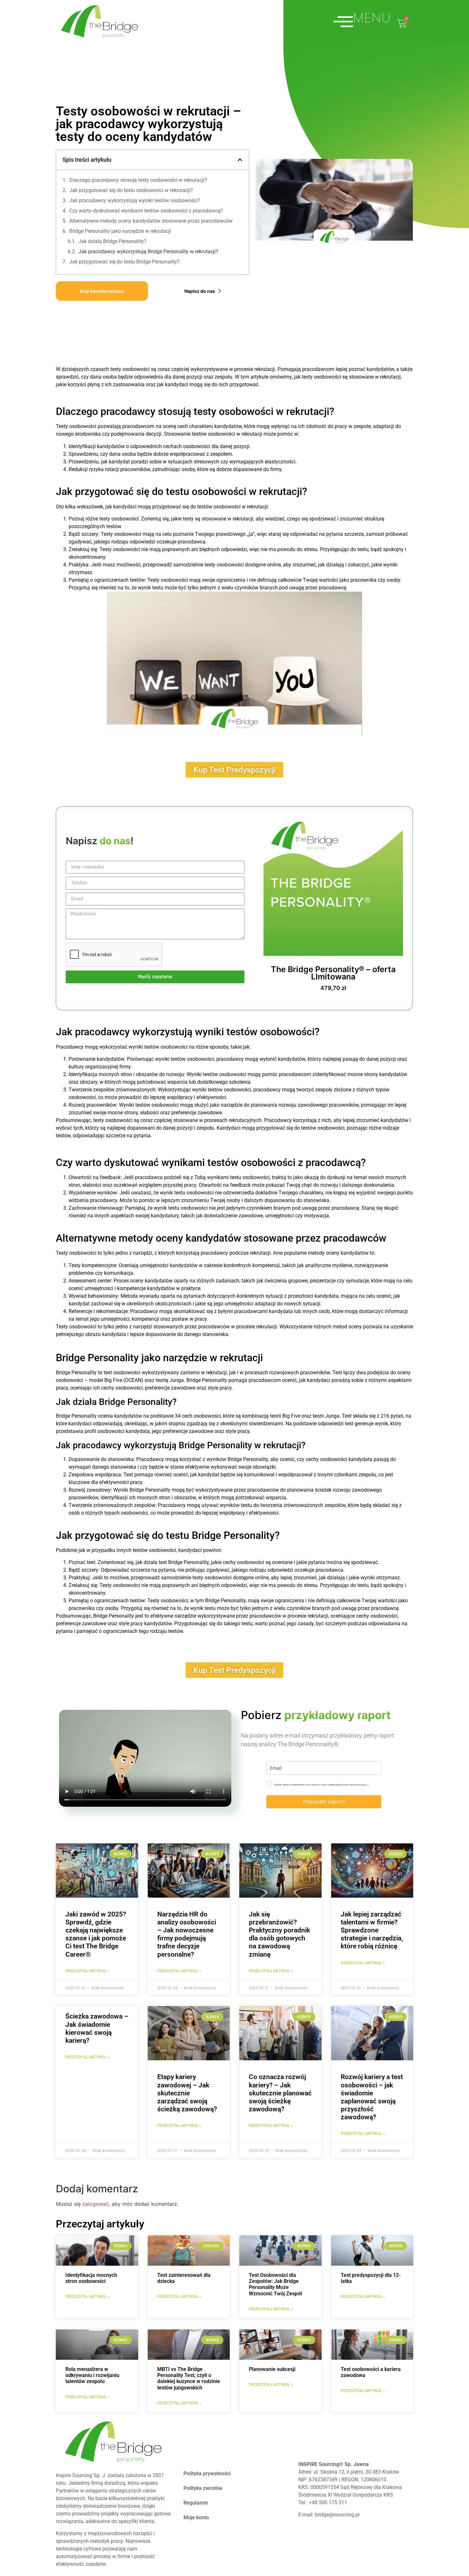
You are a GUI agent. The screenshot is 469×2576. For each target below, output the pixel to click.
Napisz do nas (200, 291)
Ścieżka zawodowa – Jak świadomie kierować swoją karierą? (97, 2028)
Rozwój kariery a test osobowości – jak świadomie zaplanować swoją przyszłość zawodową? (372, 2097)
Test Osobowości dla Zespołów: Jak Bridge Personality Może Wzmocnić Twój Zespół (275, 2284)
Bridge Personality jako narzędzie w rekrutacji (120, 231)
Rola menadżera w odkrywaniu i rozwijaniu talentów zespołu (92, 2375)
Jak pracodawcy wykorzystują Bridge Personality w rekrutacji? (148, 251)
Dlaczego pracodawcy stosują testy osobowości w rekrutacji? (138, 180)
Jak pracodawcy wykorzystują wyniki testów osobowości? (135, 200)
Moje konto (196, 2517)
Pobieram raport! (324, 1802)
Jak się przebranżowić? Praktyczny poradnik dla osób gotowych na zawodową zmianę (279, 1934)
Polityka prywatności (207, 2473)
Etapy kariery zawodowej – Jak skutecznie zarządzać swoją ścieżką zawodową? (187, 2093)
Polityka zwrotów (203, 2488)
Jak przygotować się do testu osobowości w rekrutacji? (131, 190)
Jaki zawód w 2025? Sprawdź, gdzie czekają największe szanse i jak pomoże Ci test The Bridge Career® (96, 1934)
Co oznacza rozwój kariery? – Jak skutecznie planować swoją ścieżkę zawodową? (280, 2093)
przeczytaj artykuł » (87, 1971)
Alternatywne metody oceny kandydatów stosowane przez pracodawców (151, 221)
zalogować (96, 2204)
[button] (240, 160)
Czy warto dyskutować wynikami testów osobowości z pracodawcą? (146, 211)
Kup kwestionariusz (102, 291)
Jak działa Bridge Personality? (112, 241)
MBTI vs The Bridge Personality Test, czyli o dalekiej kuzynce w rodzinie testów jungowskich (189, 2378)
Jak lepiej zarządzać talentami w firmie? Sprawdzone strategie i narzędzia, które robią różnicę (372, 1930)
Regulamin (196, 2503)
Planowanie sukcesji (272, 2369)
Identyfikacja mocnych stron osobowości (91, 2278)
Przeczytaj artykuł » (87, 2297)
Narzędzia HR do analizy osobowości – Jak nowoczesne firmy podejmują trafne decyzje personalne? (187, 1934)
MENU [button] (372, 18)
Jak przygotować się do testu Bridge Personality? (124, 262)
